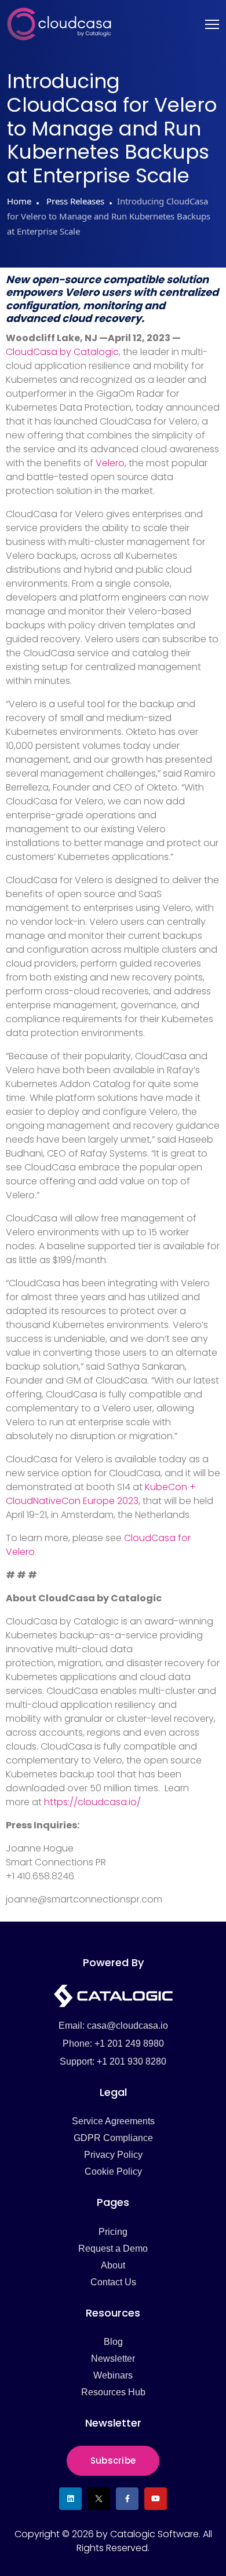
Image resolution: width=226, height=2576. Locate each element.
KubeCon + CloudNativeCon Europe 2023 (101, 1494)
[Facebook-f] (127, 2499)
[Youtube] (156, 2499)
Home (19, 201)
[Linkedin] (70, 2499)
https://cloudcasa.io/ (92, 1802)
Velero (110, 463)
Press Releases (74, 201)
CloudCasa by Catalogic (62, 352)
